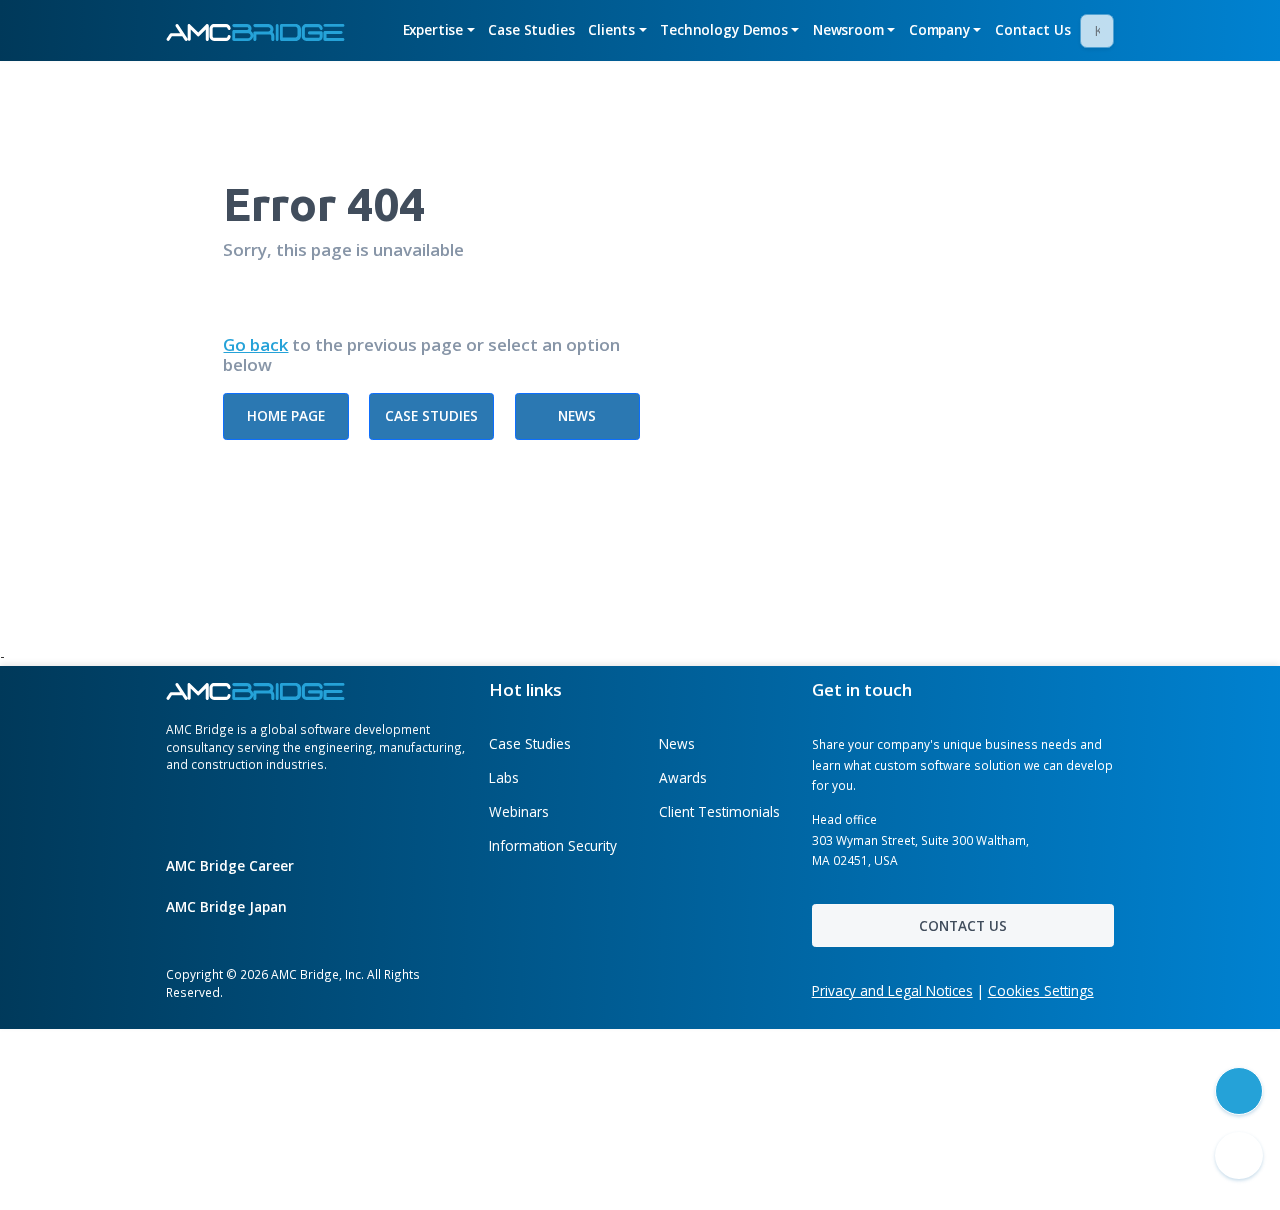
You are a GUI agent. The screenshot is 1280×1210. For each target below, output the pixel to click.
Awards (683, 777)
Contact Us (1033, 29)
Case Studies (531, 29)
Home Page (286, 415)
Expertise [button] (433, 29)
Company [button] (939, 29)
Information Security (553, 845)
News (577, 415)
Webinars (519, 811)
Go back (255, 345)
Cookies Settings (1041, 990)
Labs (504, 777)
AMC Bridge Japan (228, 906)
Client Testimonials (719, 811)
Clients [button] (611, 29)
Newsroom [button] (848, 29)
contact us (963, 925)
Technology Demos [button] (724, 29)
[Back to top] (1239, 1156)
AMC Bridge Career (232, 865)
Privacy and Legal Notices (892, 990)
